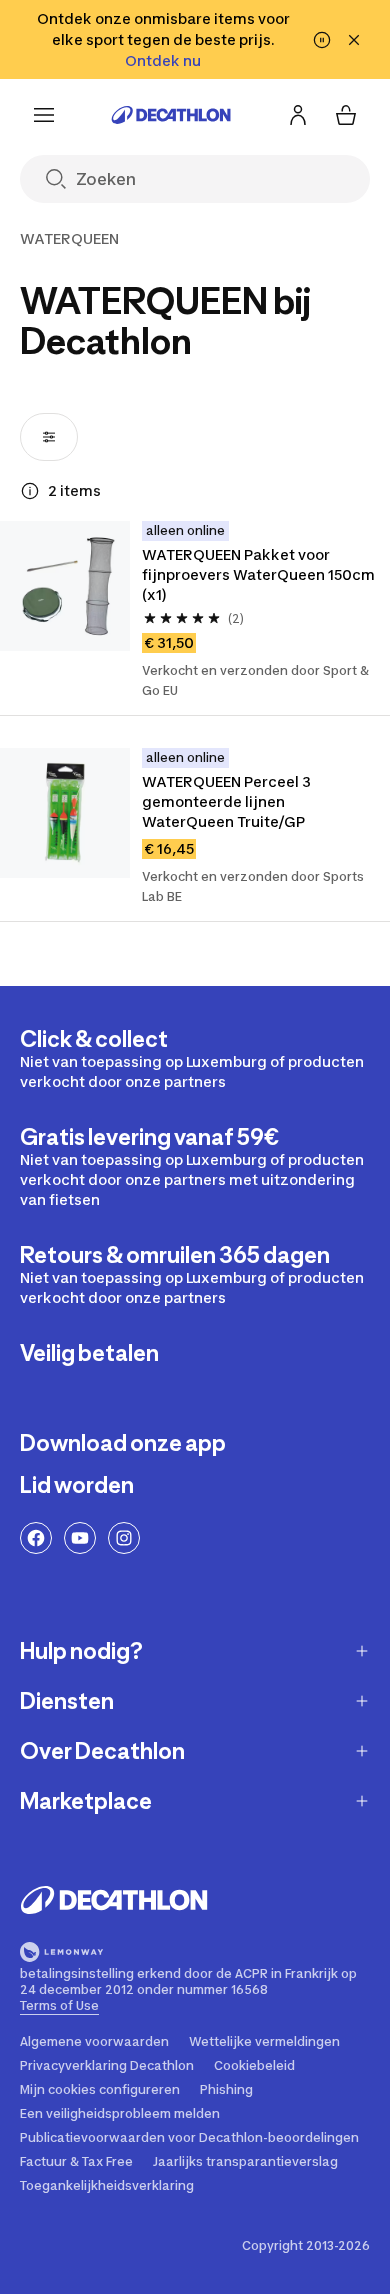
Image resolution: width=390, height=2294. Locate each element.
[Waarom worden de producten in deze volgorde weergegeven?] (30, 491)
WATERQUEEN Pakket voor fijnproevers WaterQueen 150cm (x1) (258, 574)
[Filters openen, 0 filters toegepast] (49, 437)
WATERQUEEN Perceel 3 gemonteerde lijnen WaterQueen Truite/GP (226, 801)
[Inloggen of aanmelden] (298, 115)
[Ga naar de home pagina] (171, 115)
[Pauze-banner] (322, 40)
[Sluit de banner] (354, 40)
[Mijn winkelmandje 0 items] (346, 115)
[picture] (65, 586)
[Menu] (44, 115)
